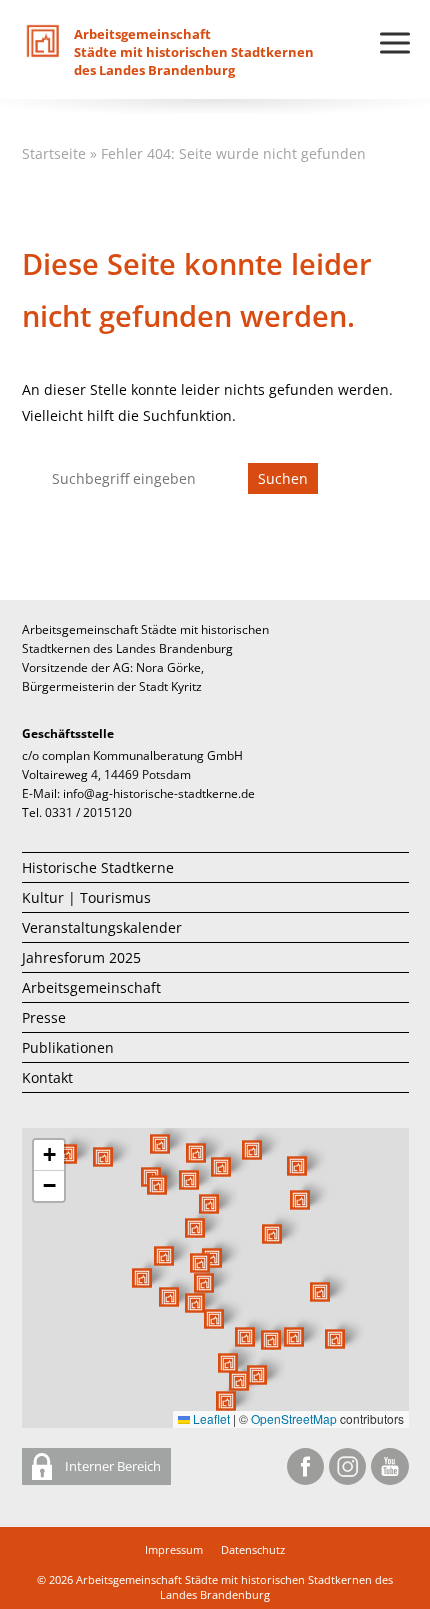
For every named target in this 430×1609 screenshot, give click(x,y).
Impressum (174, 1549)
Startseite (54, 153)
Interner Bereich (111, 1466)
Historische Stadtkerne (98, 867)
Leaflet (210, 1418)
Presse (44, 1017)
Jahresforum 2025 (81, 957)
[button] (272, 1234)
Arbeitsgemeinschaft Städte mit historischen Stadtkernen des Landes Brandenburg (234, 1587)
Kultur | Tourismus (86, 897)
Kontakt (47, 1077)
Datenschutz (253, 1549)
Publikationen (68, 1047)
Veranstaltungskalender (102, 927)
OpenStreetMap (294, 1418)
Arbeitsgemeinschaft (91, 987)
